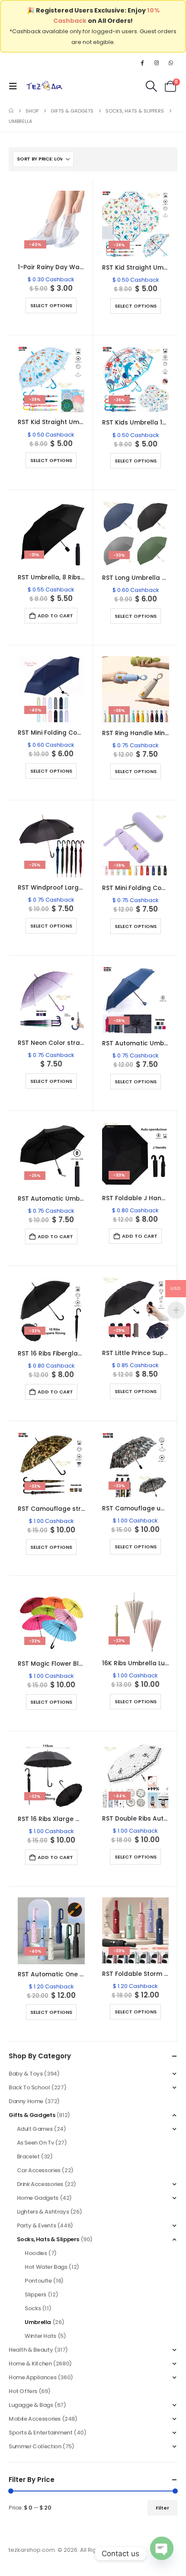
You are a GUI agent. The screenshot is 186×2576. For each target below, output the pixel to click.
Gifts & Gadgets (32, 2115)
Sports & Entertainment (40, 2433)
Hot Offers (23, 2391)
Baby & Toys (26, 2074)
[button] (16, 86)
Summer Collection (35, 2446)
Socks (33, 2308)
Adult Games (35, 2129)
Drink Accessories (40, 2184)
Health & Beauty (31, 2350)
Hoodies (36, 2253)
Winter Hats (40, 2336)
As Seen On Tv (35, 2143)
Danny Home (26, 2101)
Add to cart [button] (55, 616)
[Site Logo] (44, 86)
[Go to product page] (51, 1000)
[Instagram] (157, 63)
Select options (51, 305)
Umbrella (38, 2322)
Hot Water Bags (46, 2267)
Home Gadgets (38, 2198)
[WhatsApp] (171, 63)
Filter (162, 2508)
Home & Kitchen (30, 2364)
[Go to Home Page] (11, 111)
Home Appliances (32, 2377)
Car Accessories (39, 2170)
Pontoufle (38, 2281)
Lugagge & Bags (31, 2405)
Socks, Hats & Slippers (48, 2239)
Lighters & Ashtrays (43, 2212)
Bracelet (28, 2156)
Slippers (35, 2294)
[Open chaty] (162, 2554)
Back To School (29, 2087)
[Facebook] (142, 63)
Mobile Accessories (35, 2419)
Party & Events (37, 2225)
